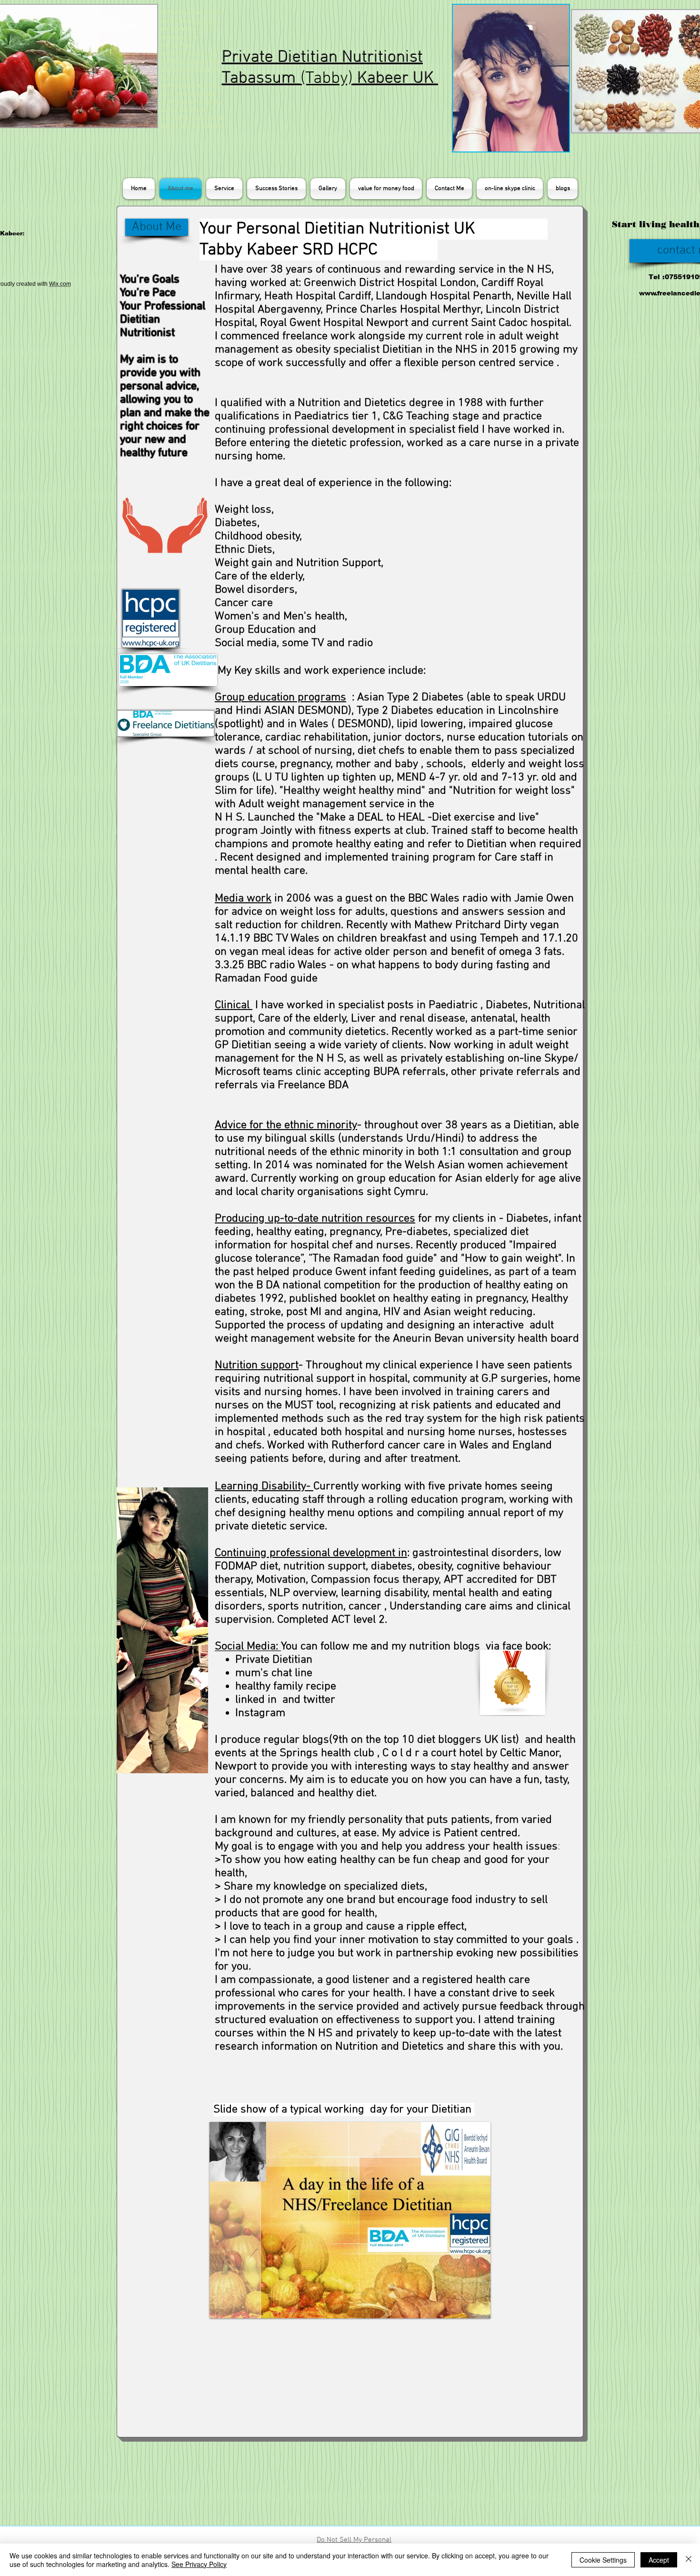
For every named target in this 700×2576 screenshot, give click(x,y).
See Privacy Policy (199, 2564)
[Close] (689, 2560)
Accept (659, 2560)
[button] (350, 2220)
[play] (467, 2310)
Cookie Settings (603, 2560)
